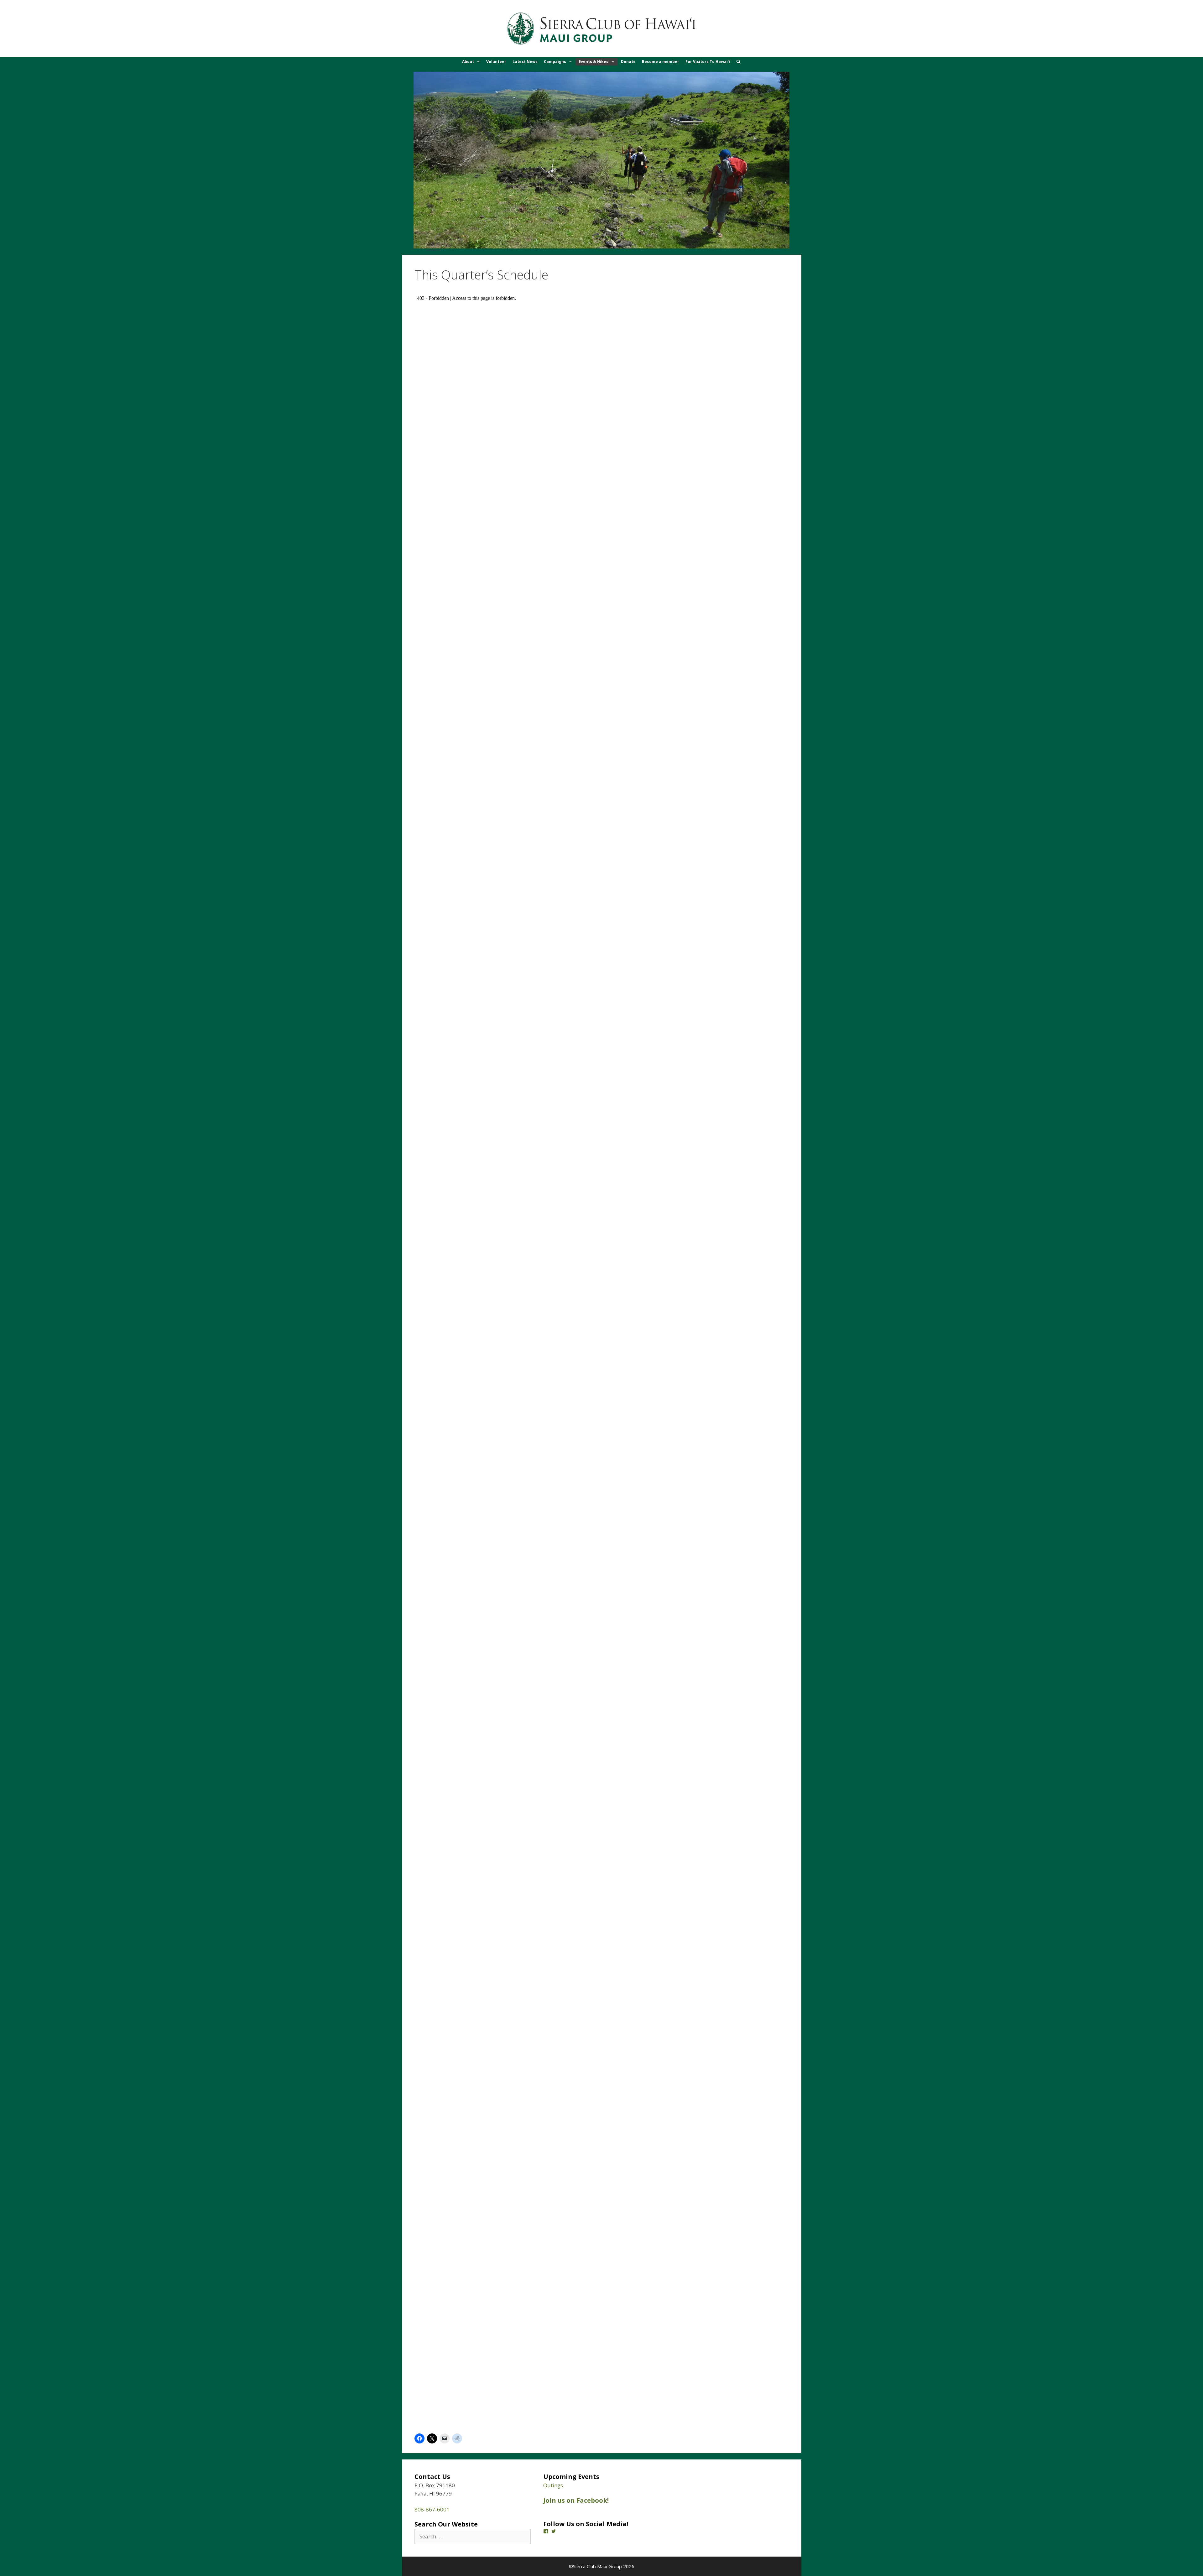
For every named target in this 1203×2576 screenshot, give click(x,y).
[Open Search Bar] (739, 62)
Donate (628, 62)
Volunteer (496, 62)
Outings (553, 2485)
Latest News (525, 62)
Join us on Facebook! (576, 2500)
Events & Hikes (594, 62)
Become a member (661, 62)
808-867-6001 (432, 2509)
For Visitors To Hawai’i (708, 62)
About (468, 62)
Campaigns (555, 62)
